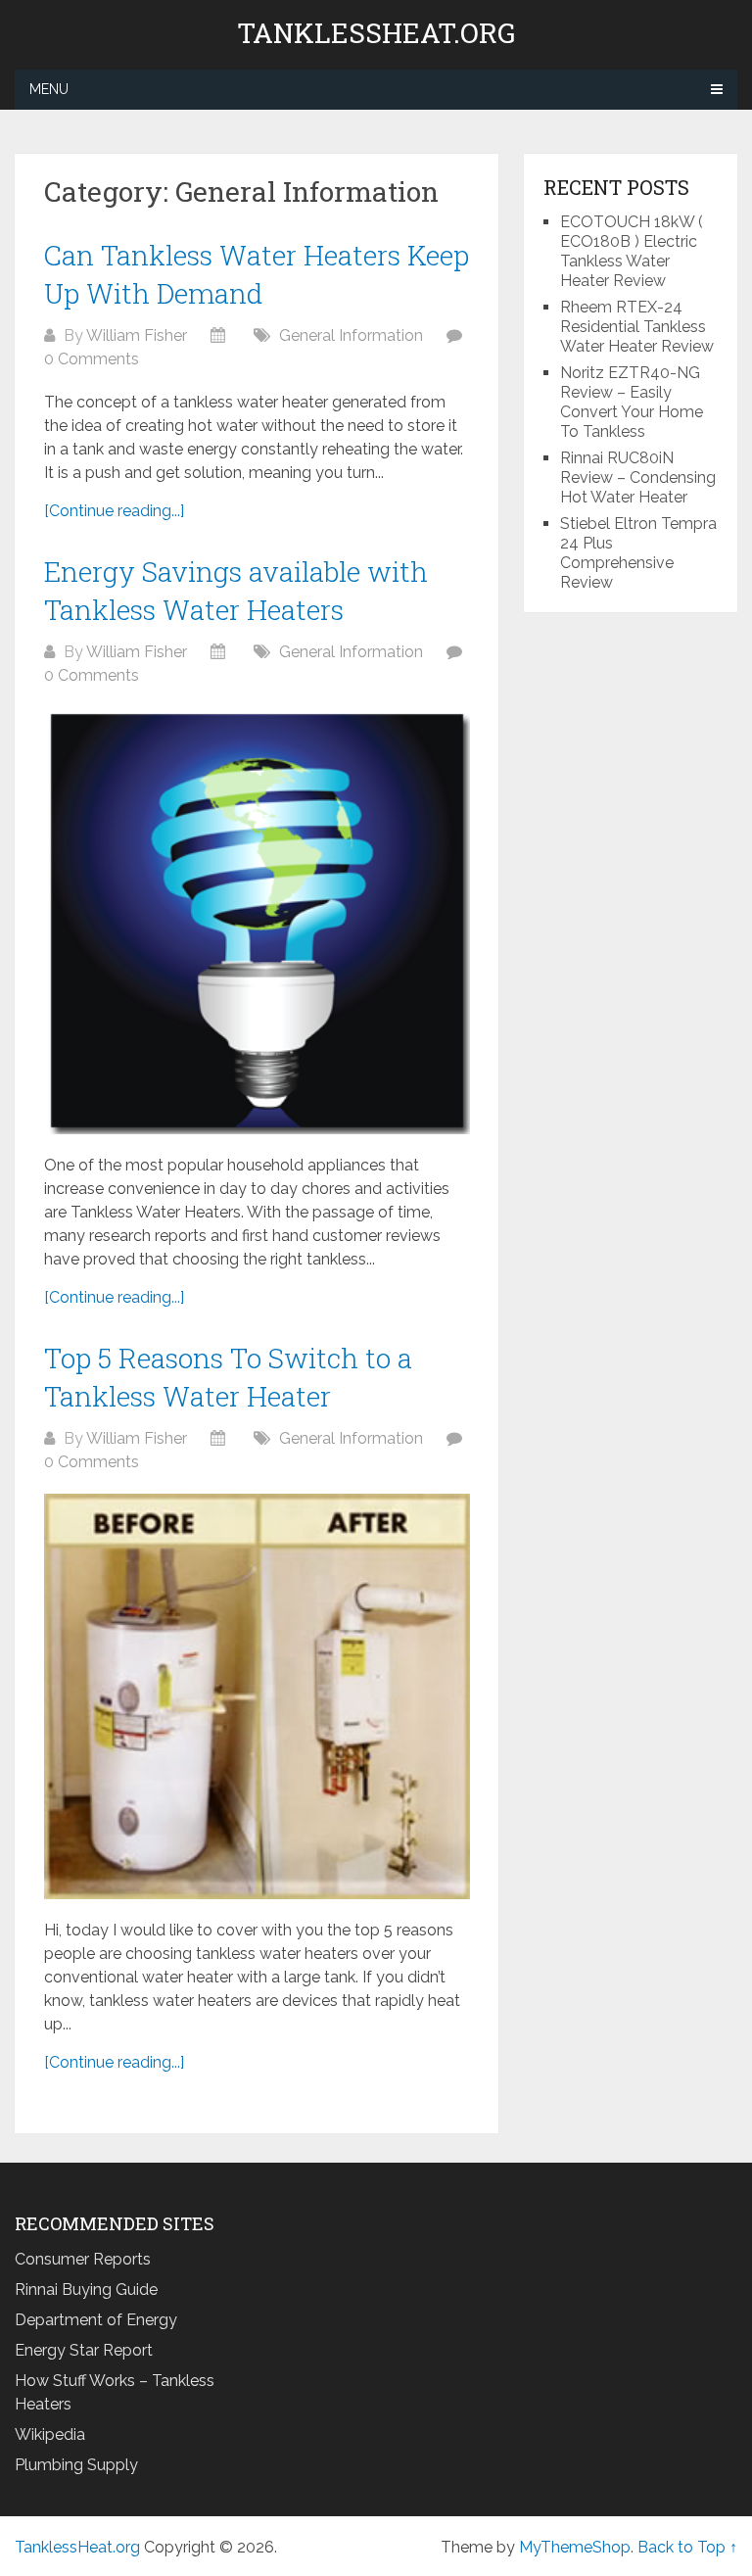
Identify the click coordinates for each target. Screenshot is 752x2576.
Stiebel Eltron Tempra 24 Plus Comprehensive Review (638, 553)
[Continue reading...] (114, 511)
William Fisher (137, 335)
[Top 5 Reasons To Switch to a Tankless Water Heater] (257, 1696)
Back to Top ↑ (687, 2547)
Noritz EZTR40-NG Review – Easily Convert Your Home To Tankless (632, 402)
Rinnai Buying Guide (86, 2290)
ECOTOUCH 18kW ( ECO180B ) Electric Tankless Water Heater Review (632, 251)
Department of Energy (96, 2320)
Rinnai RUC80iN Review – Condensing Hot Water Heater (638, 477)
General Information (351, 335)
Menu (49, 89)
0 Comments (92, 359)
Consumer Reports (83, 2259)
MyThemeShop (575, 2547)
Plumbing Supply (76, 2465)
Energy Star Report (84, 2350)
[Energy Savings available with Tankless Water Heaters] (257, 920)
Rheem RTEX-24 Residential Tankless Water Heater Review (637, 327)
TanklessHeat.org (376, 33)
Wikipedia (50, 2434)
